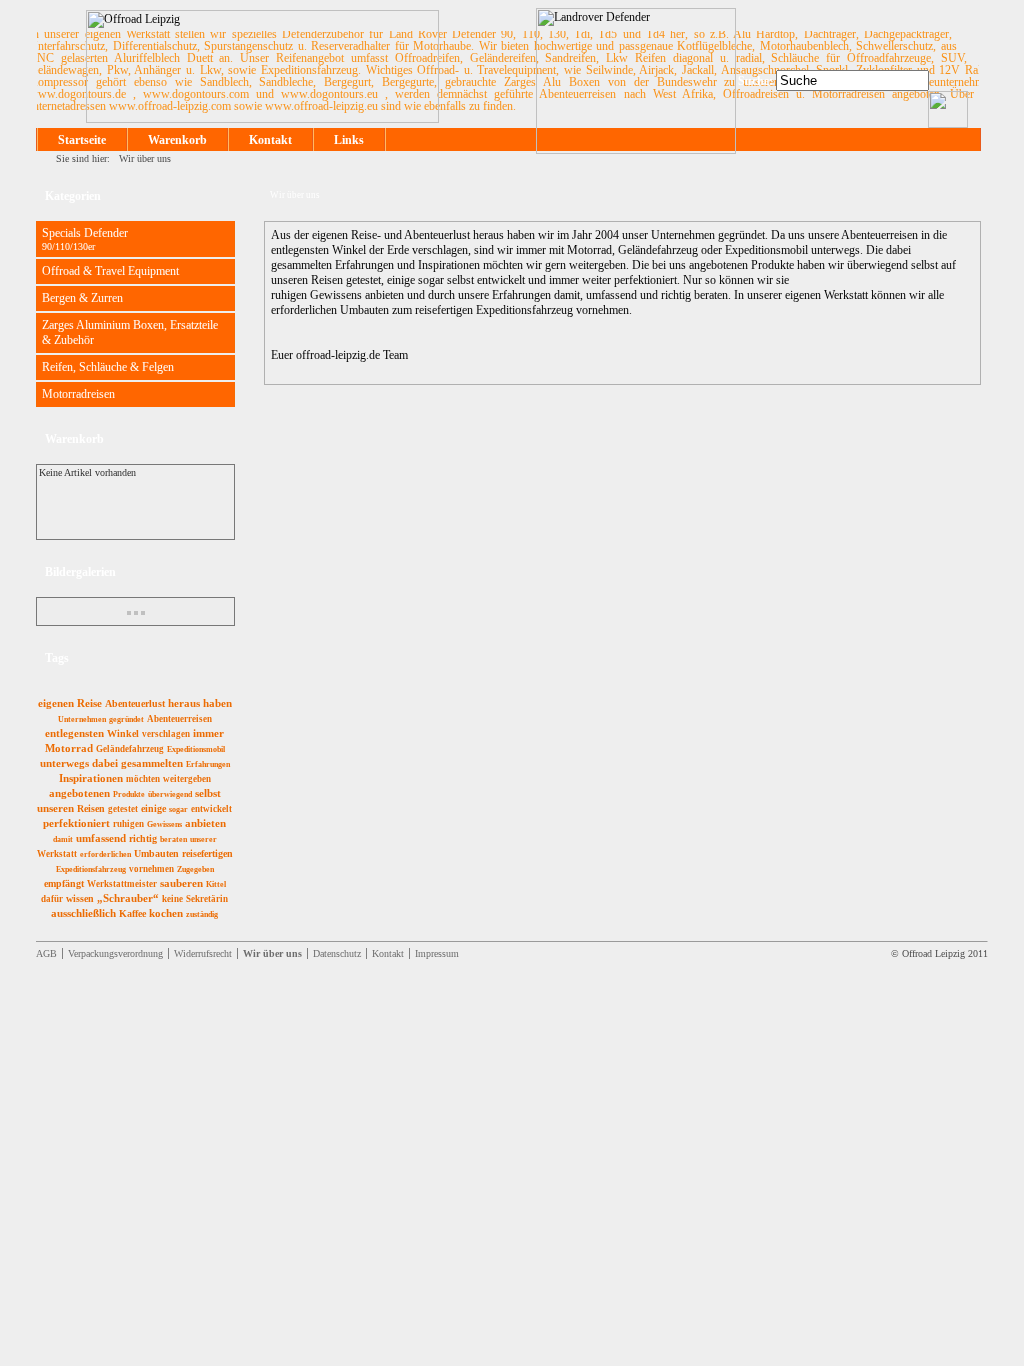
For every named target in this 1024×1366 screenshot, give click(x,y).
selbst (208, 793)
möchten (143, 779)
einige (153, 808)
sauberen (181, 883)
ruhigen (128, 824)
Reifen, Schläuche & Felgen (108, 367)
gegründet (126, 719)
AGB (46, 953)
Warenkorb (177, 140)
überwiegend (170, 794)
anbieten (205, 823)
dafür (52, 899)
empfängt (64, 883)
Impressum (437, 953)
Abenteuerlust (135, 703)
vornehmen (151, 869)
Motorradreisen (78, 394)
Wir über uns (145, 158)
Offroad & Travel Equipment (110, 271)
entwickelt (211, 809)
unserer (203, 839)
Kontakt (270, 140)
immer (208, 733)
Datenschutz (337, 953)
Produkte (129, 794)
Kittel (216, 884)
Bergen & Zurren (82, 298)
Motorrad (69, 748)
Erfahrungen (208, 764)
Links (349, 140)
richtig (143, 838)
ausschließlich (83, 913)
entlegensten (74, 733)
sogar (178, 809)
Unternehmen (82, 719)
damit (63, 839)
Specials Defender (85, 239)
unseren (55, 808)
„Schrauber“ (128, 898)
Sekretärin (207, 899)
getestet (123, 809)
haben (217, 703)
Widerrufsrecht (203, 953)
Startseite (82, 140)
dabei (105, 763)
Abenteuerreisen (179, 719)
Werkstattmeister (122, 884)
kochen (166, 913)
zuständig (202, 914)
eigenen (56, 703)
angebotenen (79, 793)
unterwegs (64, 763)
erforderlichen (105, 854)
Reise (89, 703)
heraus (184, 703)
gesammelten (152, 763)
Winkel (123, 733)
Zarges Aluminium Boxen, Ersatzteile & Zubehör (130, 332)
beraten (173, 839)
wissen (80, 898)
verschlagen (166, 734)
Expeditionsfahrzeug (91, 869)
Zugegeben (195, 869)
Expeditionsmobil (196, 749)
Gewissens (164, 824)
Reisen (91, 808)
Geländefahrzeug (130, 749)
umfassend (101, 838)
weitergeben (187, 779)
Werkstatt (57, 854)
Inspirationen (91, 778)
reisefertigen (207, 853)
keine (172, 899)
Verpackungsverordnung (115, 953)
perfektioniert (76, 823)
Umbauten (156, 853)
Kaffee (132, 913)
